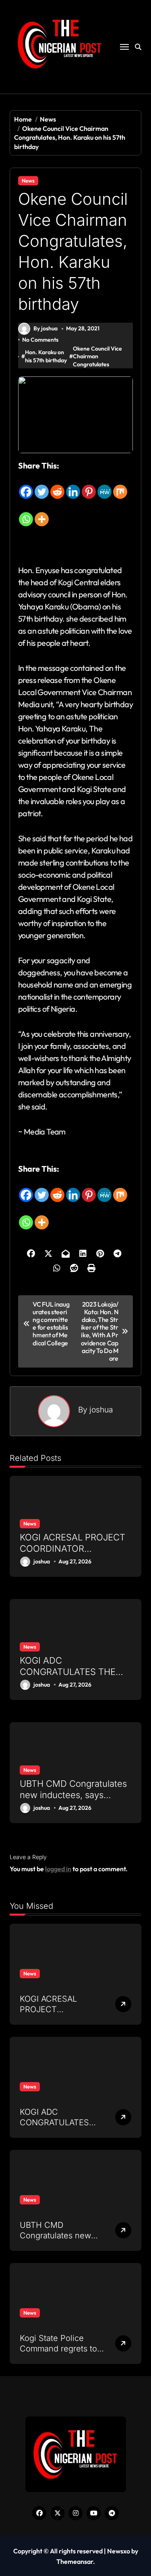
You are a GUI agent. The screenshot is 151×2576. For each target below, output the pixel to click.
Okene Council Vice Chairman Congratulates (97, 356)
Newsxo (119, 2551)
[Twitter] (42, 486)
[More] (42, 513)
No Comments (40, 340)
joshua (101, 1410)
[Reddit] (57, 486)
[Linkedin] (73, 486)
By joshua (46, 328)
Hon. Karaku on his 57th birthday (46, 356)
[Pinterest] (89, 486)
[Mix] (120, 486)
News (28, 181)
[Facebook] (26, 486)
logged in (58, 1869)
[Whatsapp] (26, 513)
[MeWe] (104, 486)
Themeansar (75, 2561)
